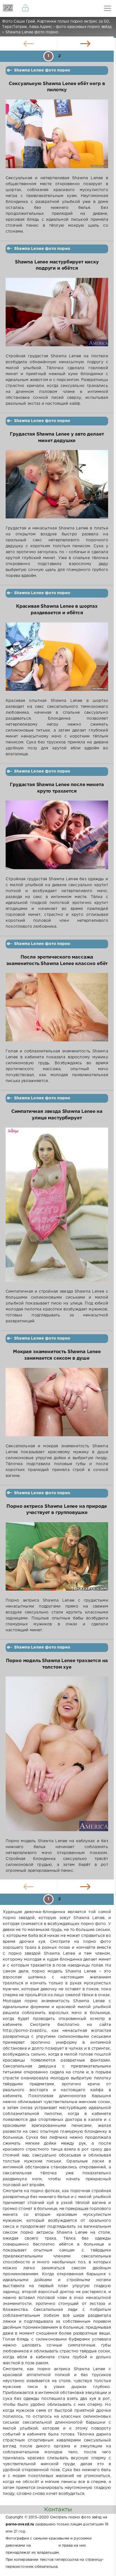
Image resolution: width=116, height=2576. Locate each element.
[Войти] (25, 8)
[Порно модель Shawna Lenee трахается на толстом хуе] (57, 1757)
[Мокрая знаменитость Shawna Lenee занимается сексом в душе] (57, 1406)
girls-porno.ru (44, 2546)
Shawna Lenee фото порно (42, 70)
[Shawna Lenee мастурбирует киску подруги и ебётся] (57, 316)
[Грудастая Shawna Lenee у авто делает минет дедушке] (57, 488)
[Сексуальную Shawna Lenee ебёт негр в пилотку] (57, 137)
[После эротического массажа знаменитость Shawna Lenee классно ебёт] (57, 1011)
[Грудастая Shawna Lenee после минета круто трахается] (57, 838)
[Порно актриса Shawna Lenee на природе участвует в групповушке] (57, 1560)
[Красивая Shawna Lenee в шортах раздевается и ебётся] (57, 660)
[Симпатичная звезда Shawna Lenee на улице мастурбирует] (57, 1208)
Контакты (58, 2510)
